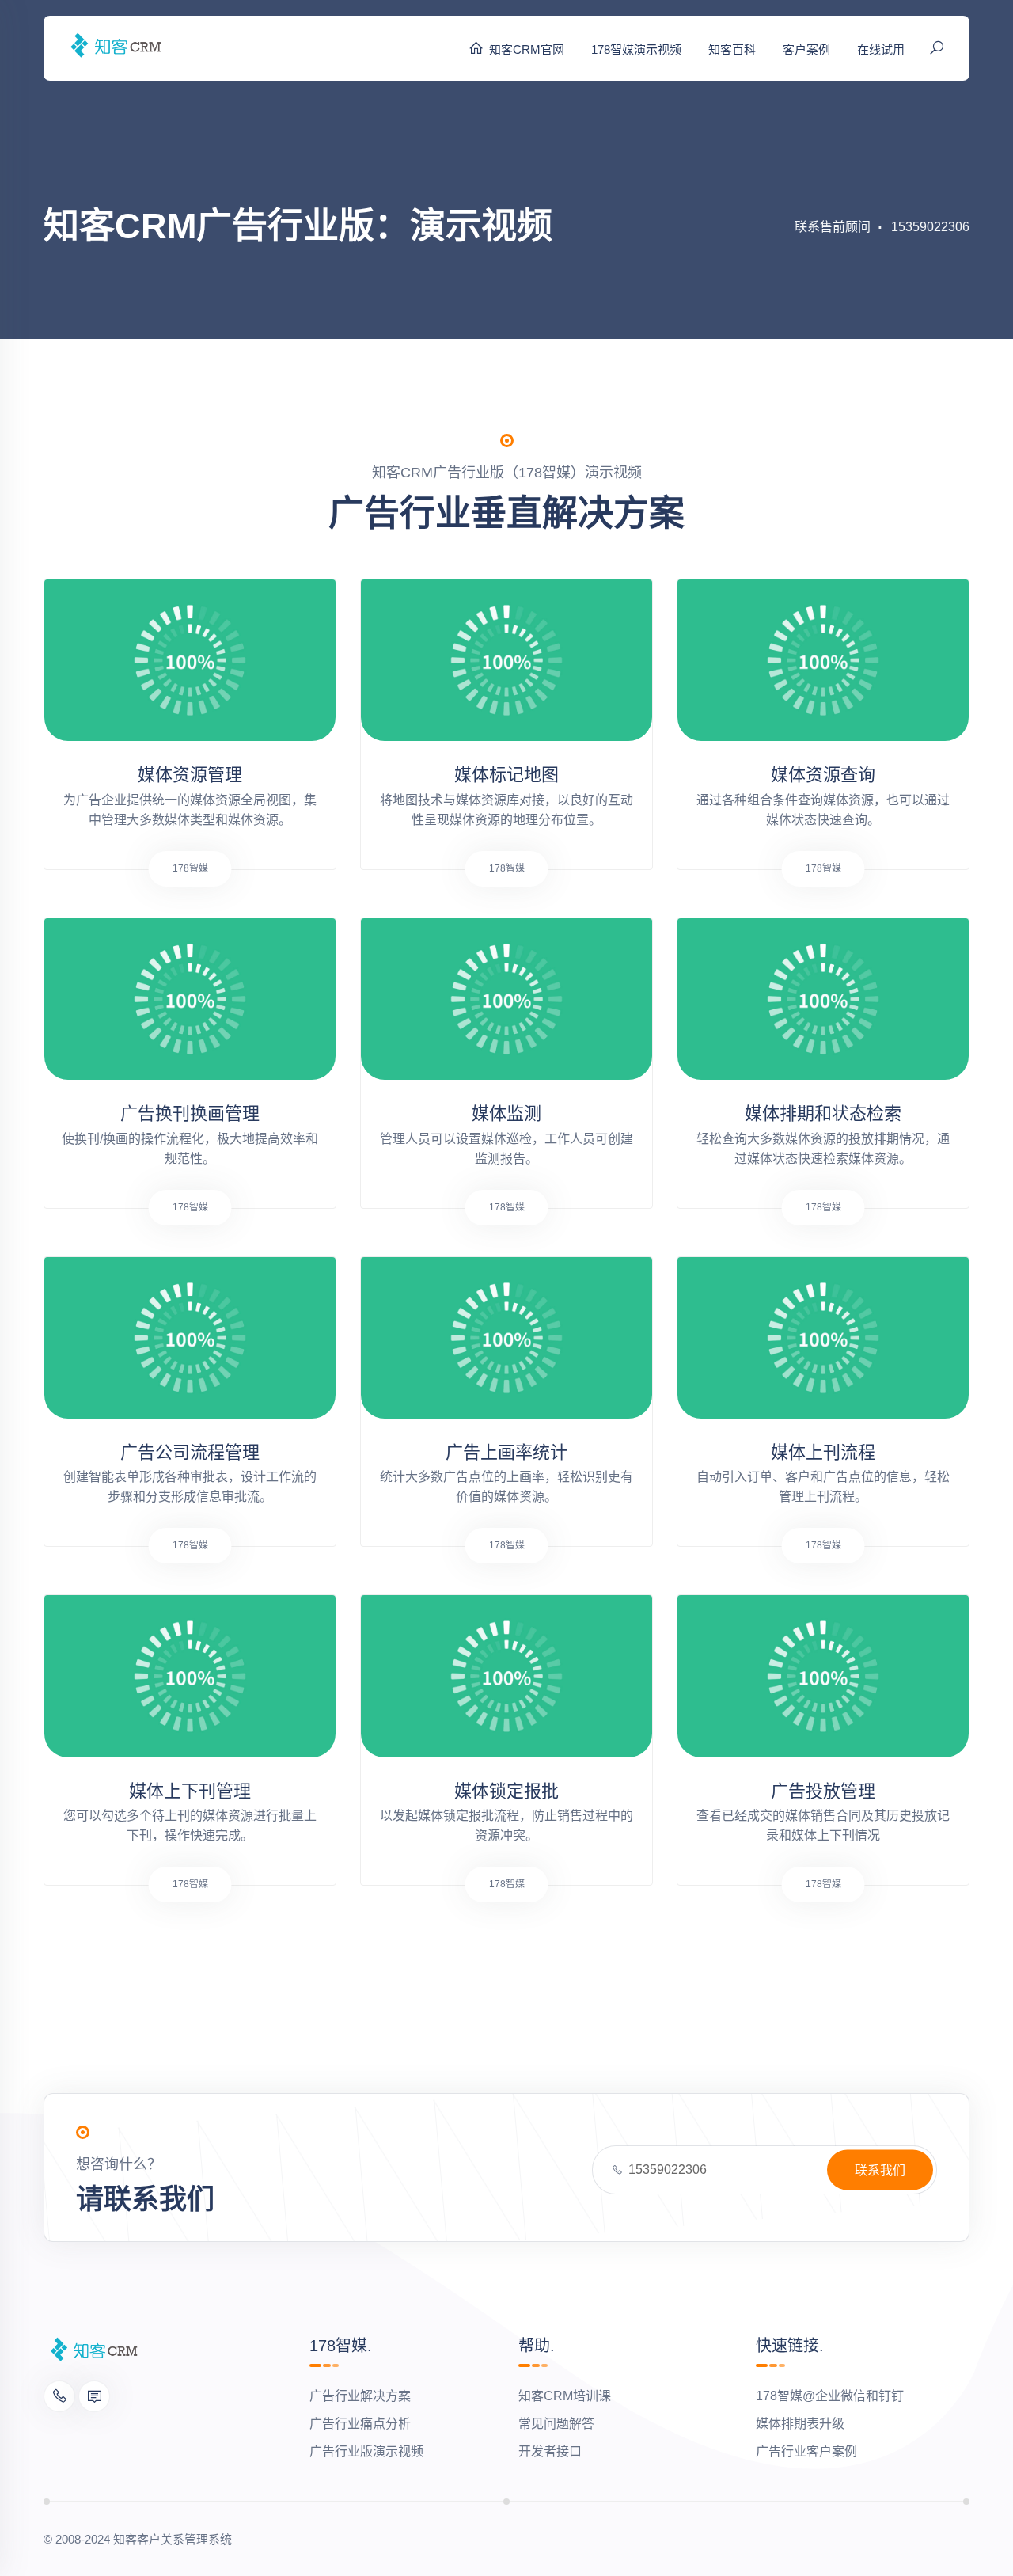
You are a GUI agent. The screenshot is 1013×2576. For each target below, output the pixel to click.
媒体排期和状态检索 (823, 1113)
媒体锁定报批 (506, 1791)
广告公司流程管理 (190, 1452)
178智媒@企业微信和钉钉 (830, 2396)
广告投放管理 (823, 1791)
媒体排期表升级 (800, 2424)
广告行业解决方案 (360, 2396)
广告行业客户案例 (806, 2451)
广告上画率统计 (506, 1452)
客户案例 (806, 49)
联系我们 (880, 2170)
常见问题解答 (556, 2424)
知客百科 (732, 49)
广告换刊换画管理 (190, 1113)
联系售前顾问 (833, 227)
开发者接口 (550, 2451)
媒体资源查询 (823, 775)
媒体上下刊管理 (190, 1791)
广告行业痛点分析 (360, 2424)
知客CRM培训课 (565, 2396)
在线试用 (881, 49)
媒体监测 (506, 1113)
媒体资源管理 (190, 775)
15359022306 (930, 227)
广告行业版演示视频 (366, 2451)
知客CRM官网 (527, 49)
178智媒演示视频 (636, 49)
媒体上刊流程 (823, 1452)
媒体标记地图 (506, 775)
